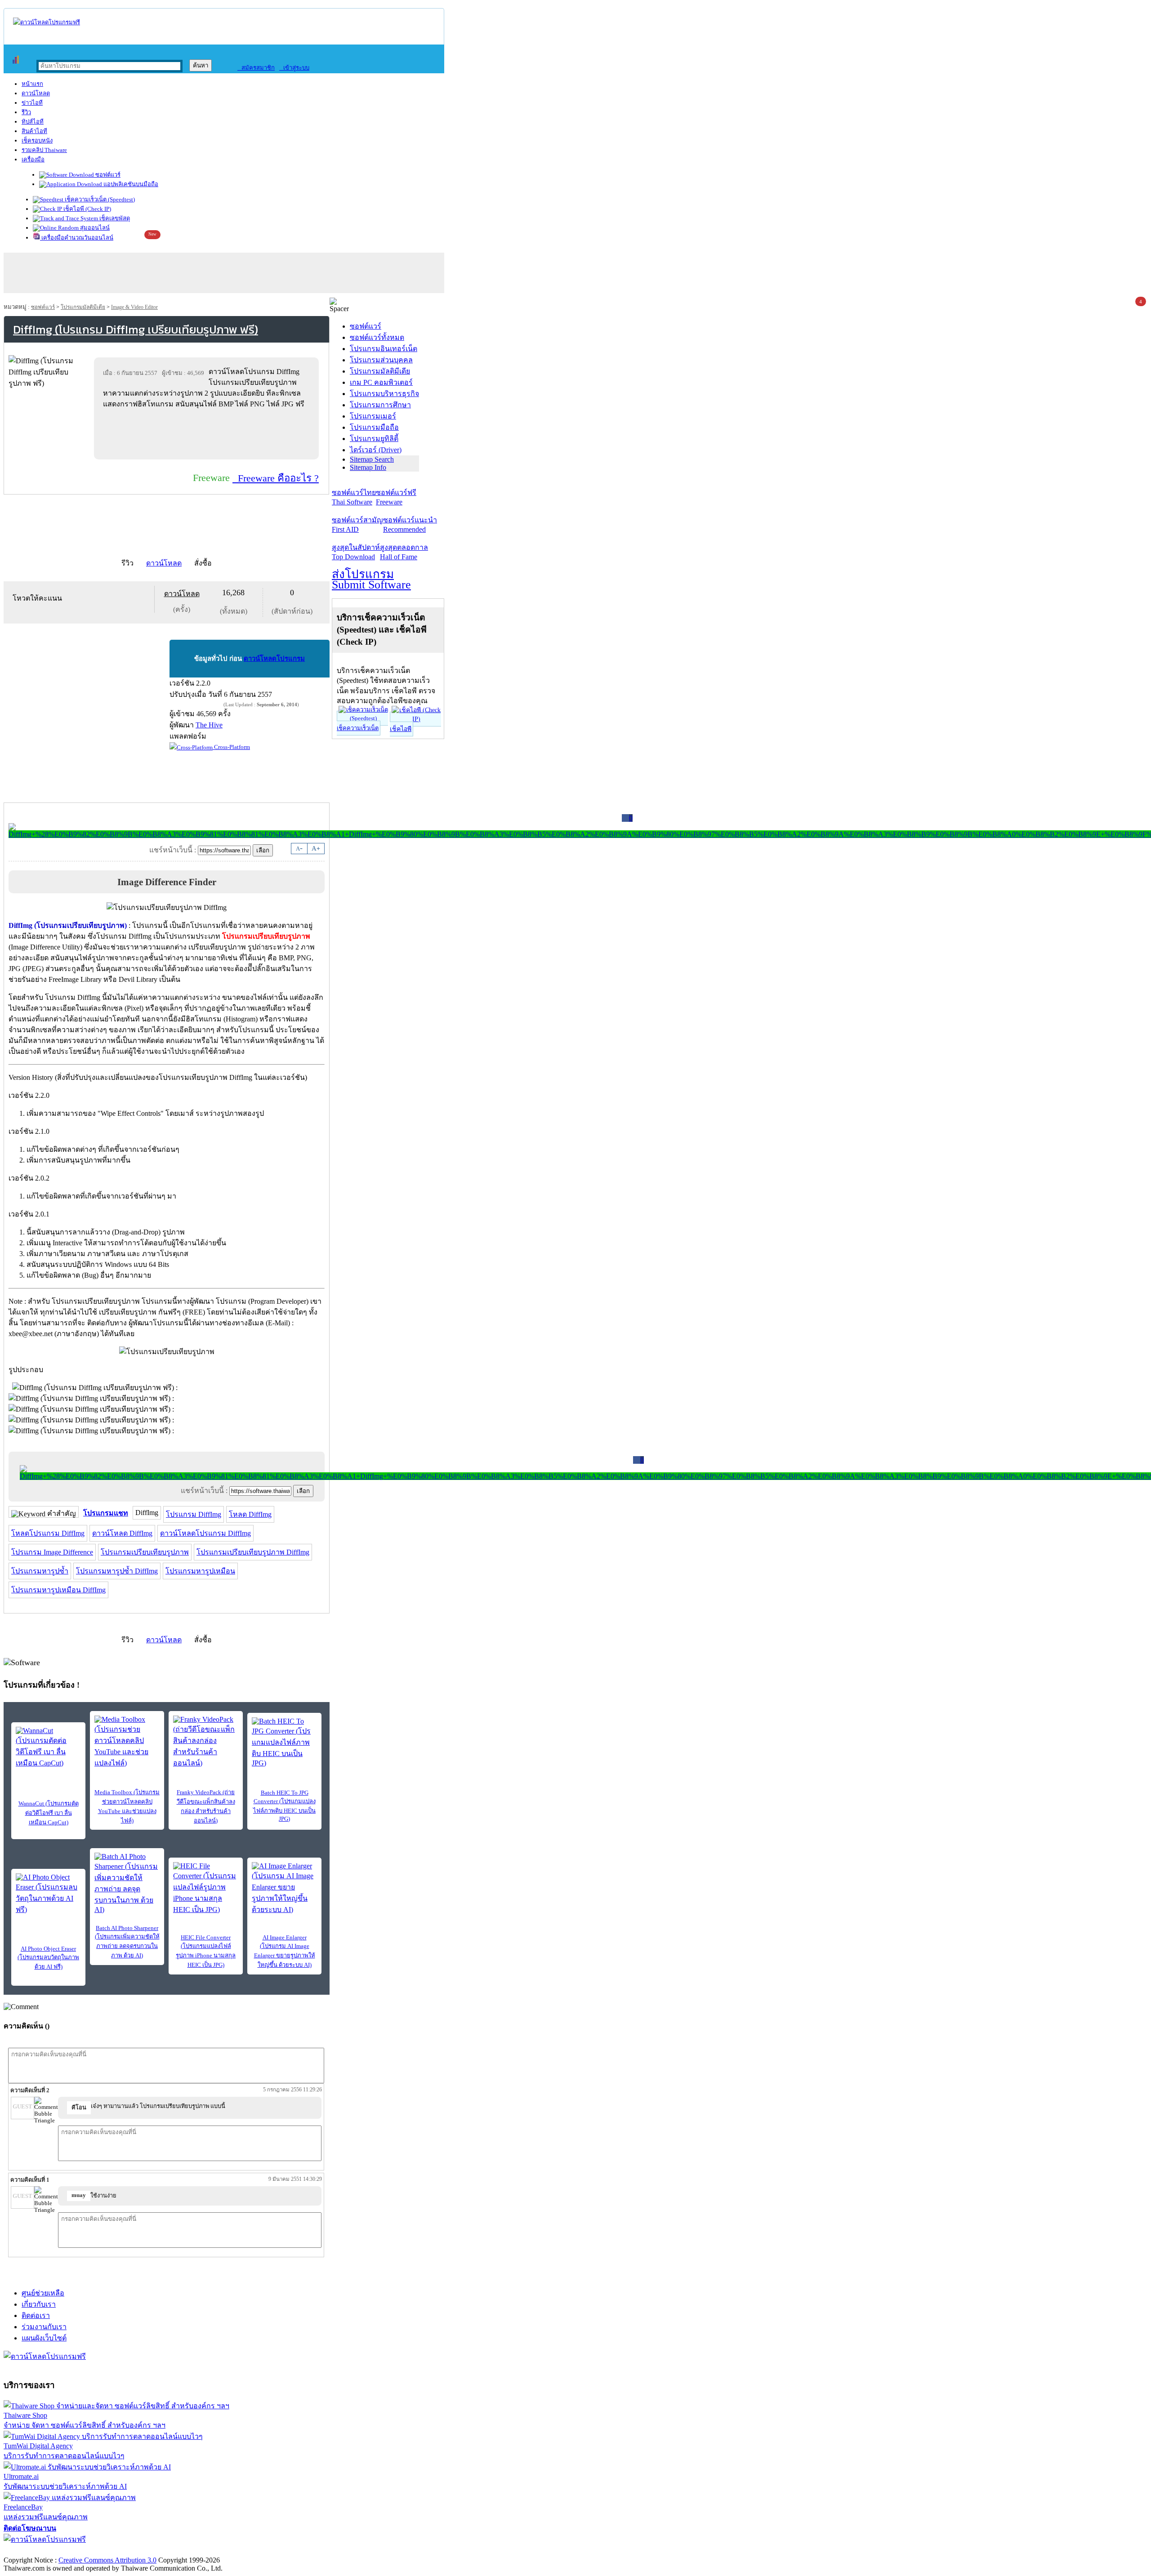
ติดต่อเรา (36, 2315)
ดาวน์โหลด (36, 93)
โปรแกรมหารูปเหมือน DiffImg (58, 1590)
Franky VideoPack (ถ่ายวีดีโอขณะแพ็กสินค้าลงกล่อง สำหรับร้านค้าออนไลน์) (206, 1806)
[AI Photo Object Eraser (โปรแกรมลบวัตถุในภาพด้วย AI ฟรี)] (48, 1894)
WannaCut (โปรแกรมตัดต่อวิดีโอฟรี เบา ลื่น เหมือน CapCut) (49, 1813)
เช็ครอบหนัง (37, 140)
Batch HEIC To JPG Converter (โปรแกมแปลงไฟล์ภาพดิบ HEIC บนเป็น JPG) (284, 1806)
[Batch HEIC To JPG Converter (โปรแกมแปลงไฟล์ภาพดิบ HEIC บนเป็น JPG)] (284, 1742)
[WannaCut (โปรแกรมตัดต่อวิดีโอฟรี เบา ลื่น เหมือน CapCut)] (48, 1748)
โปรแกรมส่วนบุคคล (381, 360)
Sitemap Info (368, 467)
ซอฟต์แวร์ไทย (354, 497)
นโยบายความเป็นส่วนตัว (119, 2551)
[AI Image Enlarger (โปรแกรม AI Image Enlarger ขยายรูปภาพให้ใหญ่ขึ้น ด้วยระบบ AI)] (284, 1889)
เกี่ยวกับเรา (39, 2304)
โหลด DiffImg (250, 1514)
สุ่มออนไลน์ (94, 228)
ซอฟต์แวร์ (107, 175)
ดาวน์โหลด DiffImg (122, 1533)
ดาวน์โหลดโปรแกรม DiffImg (205, 1533)
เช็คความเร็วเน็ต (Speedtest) (99, 199)
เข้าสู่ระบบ (294, 68)
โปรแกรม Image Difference (52, 1552)
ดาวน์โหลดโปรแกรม (274, 659)
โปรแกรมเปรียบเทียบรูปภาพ (145, 1552)
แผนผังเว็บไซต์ (44, 2338)
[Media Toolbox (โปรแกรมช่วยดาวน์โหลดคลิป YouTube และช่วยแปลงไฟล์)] (127, 1742)
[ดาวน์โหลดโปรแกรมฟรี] (47, 22)
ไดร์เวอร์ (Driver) (376, 450)
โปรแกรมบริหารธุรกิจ (384, 394)
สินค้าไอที (34, 131)
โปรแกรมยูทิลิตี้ (374, 439)
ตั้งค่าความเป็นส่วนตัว (38, 2551)
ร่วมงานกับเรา (44, 2327)
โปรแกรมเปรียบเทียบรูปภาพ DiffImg (253, 1552)
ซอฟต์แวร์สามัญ (357, 525)
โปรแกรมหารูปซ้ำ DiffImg (117, 1571)
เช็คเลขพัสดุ (114, 218)
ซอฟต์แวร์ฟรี (396, 497)
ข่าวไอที (32, 103)
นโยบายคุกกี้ (186, 2551)
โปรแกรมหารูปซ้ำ (40, 1571)
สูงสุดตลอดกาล (404, 552)
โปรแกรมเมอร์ (373, 416)
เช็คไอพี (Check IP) (87, 209)
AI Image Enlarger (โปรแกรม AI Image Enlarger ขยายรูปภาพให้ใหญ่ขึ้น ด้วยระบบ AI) (285, 1951)
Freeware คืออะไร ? (276, 478)
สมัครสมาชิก (256, 68)
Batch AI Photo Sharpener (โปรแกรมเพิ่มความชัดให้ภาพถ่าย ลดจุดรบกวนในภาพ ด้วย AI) (127, 1942)
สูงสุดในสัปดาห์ (356, 552)
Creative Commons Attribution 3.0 (107, 2560)
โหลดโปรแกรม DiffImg (48, 1533)
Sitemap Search (372, 459)
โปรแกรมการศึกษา (380, 405)
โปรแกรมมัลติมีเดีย (83, 307)
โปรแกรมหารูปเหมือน (200, 1571)
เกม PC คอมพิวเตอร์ (381, 382)
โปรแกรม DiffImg (194, 1514)
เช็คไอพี (401, 729)
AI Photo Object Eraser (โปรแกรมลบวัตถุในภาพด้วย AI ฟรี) (48, 1958)
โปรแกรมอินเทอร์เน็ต (384, 349)
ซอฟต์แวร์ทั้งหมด (377, 337)
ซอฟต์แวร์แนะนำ (410, 525)
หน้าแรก (32, 84)
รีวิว (26, 112)
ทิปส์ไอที (33, 122)
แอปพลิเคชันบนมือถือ (130, 184)
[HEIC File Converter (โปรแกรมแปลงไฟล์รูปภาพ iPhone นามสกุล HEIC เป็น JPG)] (206, 1889)
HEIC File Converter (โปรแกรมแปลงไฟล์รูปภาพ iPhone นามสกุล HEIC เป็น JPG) (206, 1951)
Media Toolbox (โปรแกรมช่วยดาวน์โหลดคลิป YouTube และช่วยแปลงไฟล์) (127, 1806)
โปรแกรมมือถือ (374, 427)
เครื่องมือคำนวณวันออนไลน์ (77, 238)
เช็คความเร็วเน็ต (358, 728)
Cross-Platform (231, 747)
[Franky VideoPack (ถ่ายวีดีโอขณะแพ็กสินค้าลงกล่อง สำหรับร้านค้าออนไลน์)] (206, 1742)
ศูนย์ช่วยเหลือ (43, 2293)
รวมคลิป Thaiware (44, 150)
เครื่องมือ (33, 159)
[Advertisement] (208, 434)
